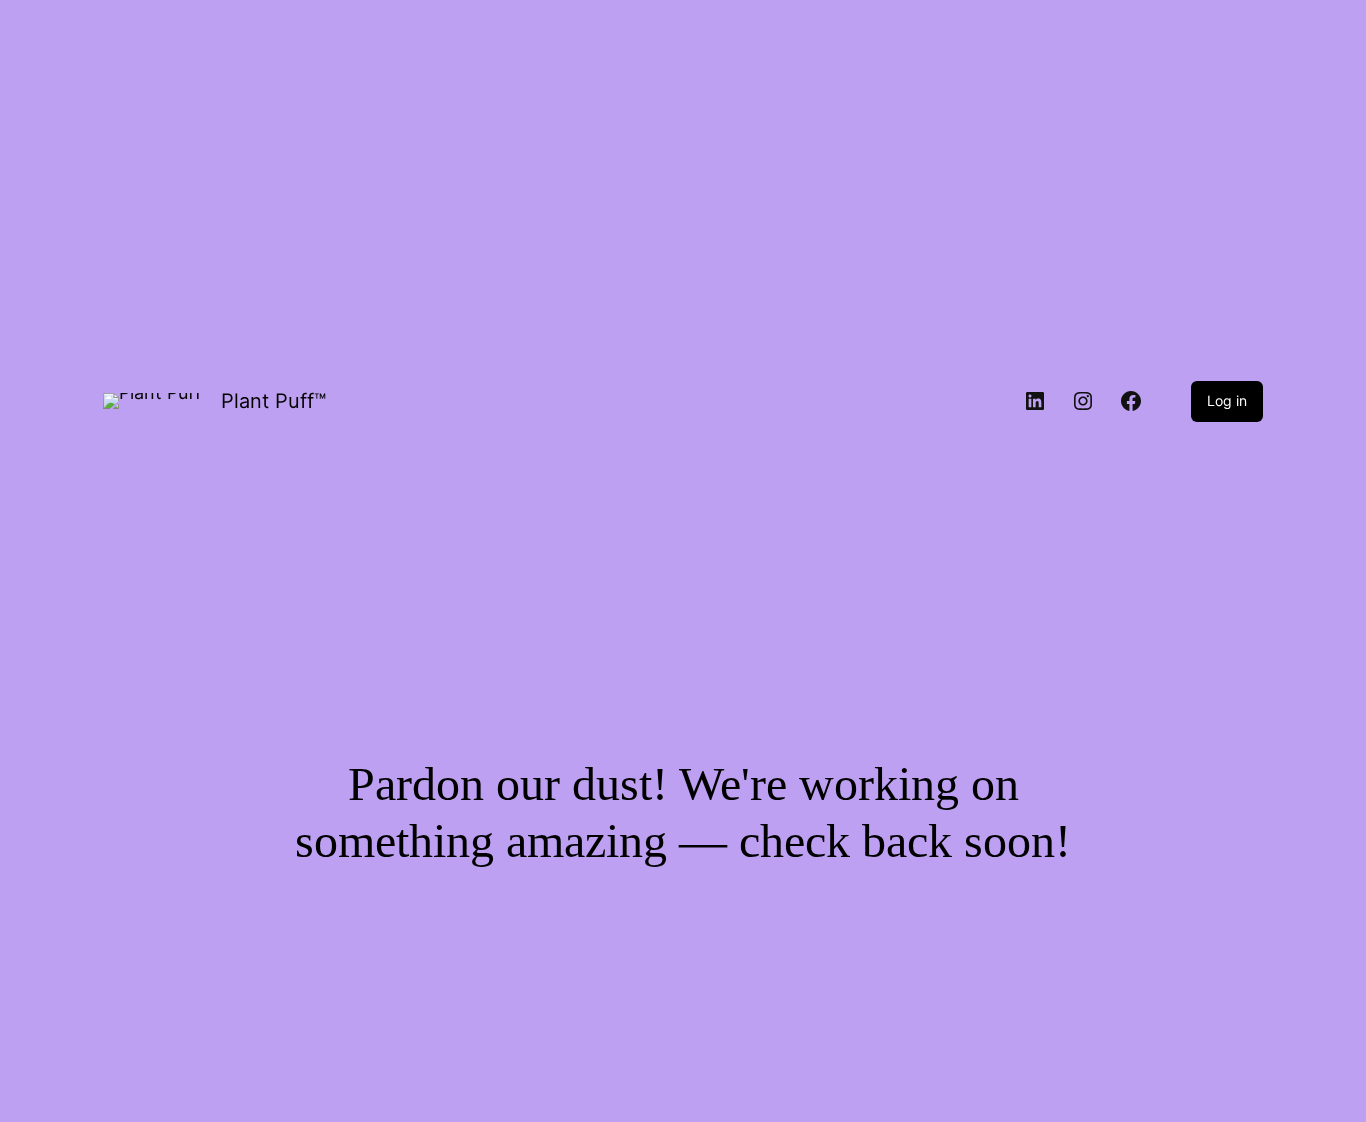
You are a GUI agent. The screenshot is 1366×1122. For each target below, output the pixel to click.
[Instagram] (1083, 401)
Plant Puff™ (273, 401)
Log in (1227, 400)
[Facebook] (1131, 401)
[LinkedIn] (1035, 401)
